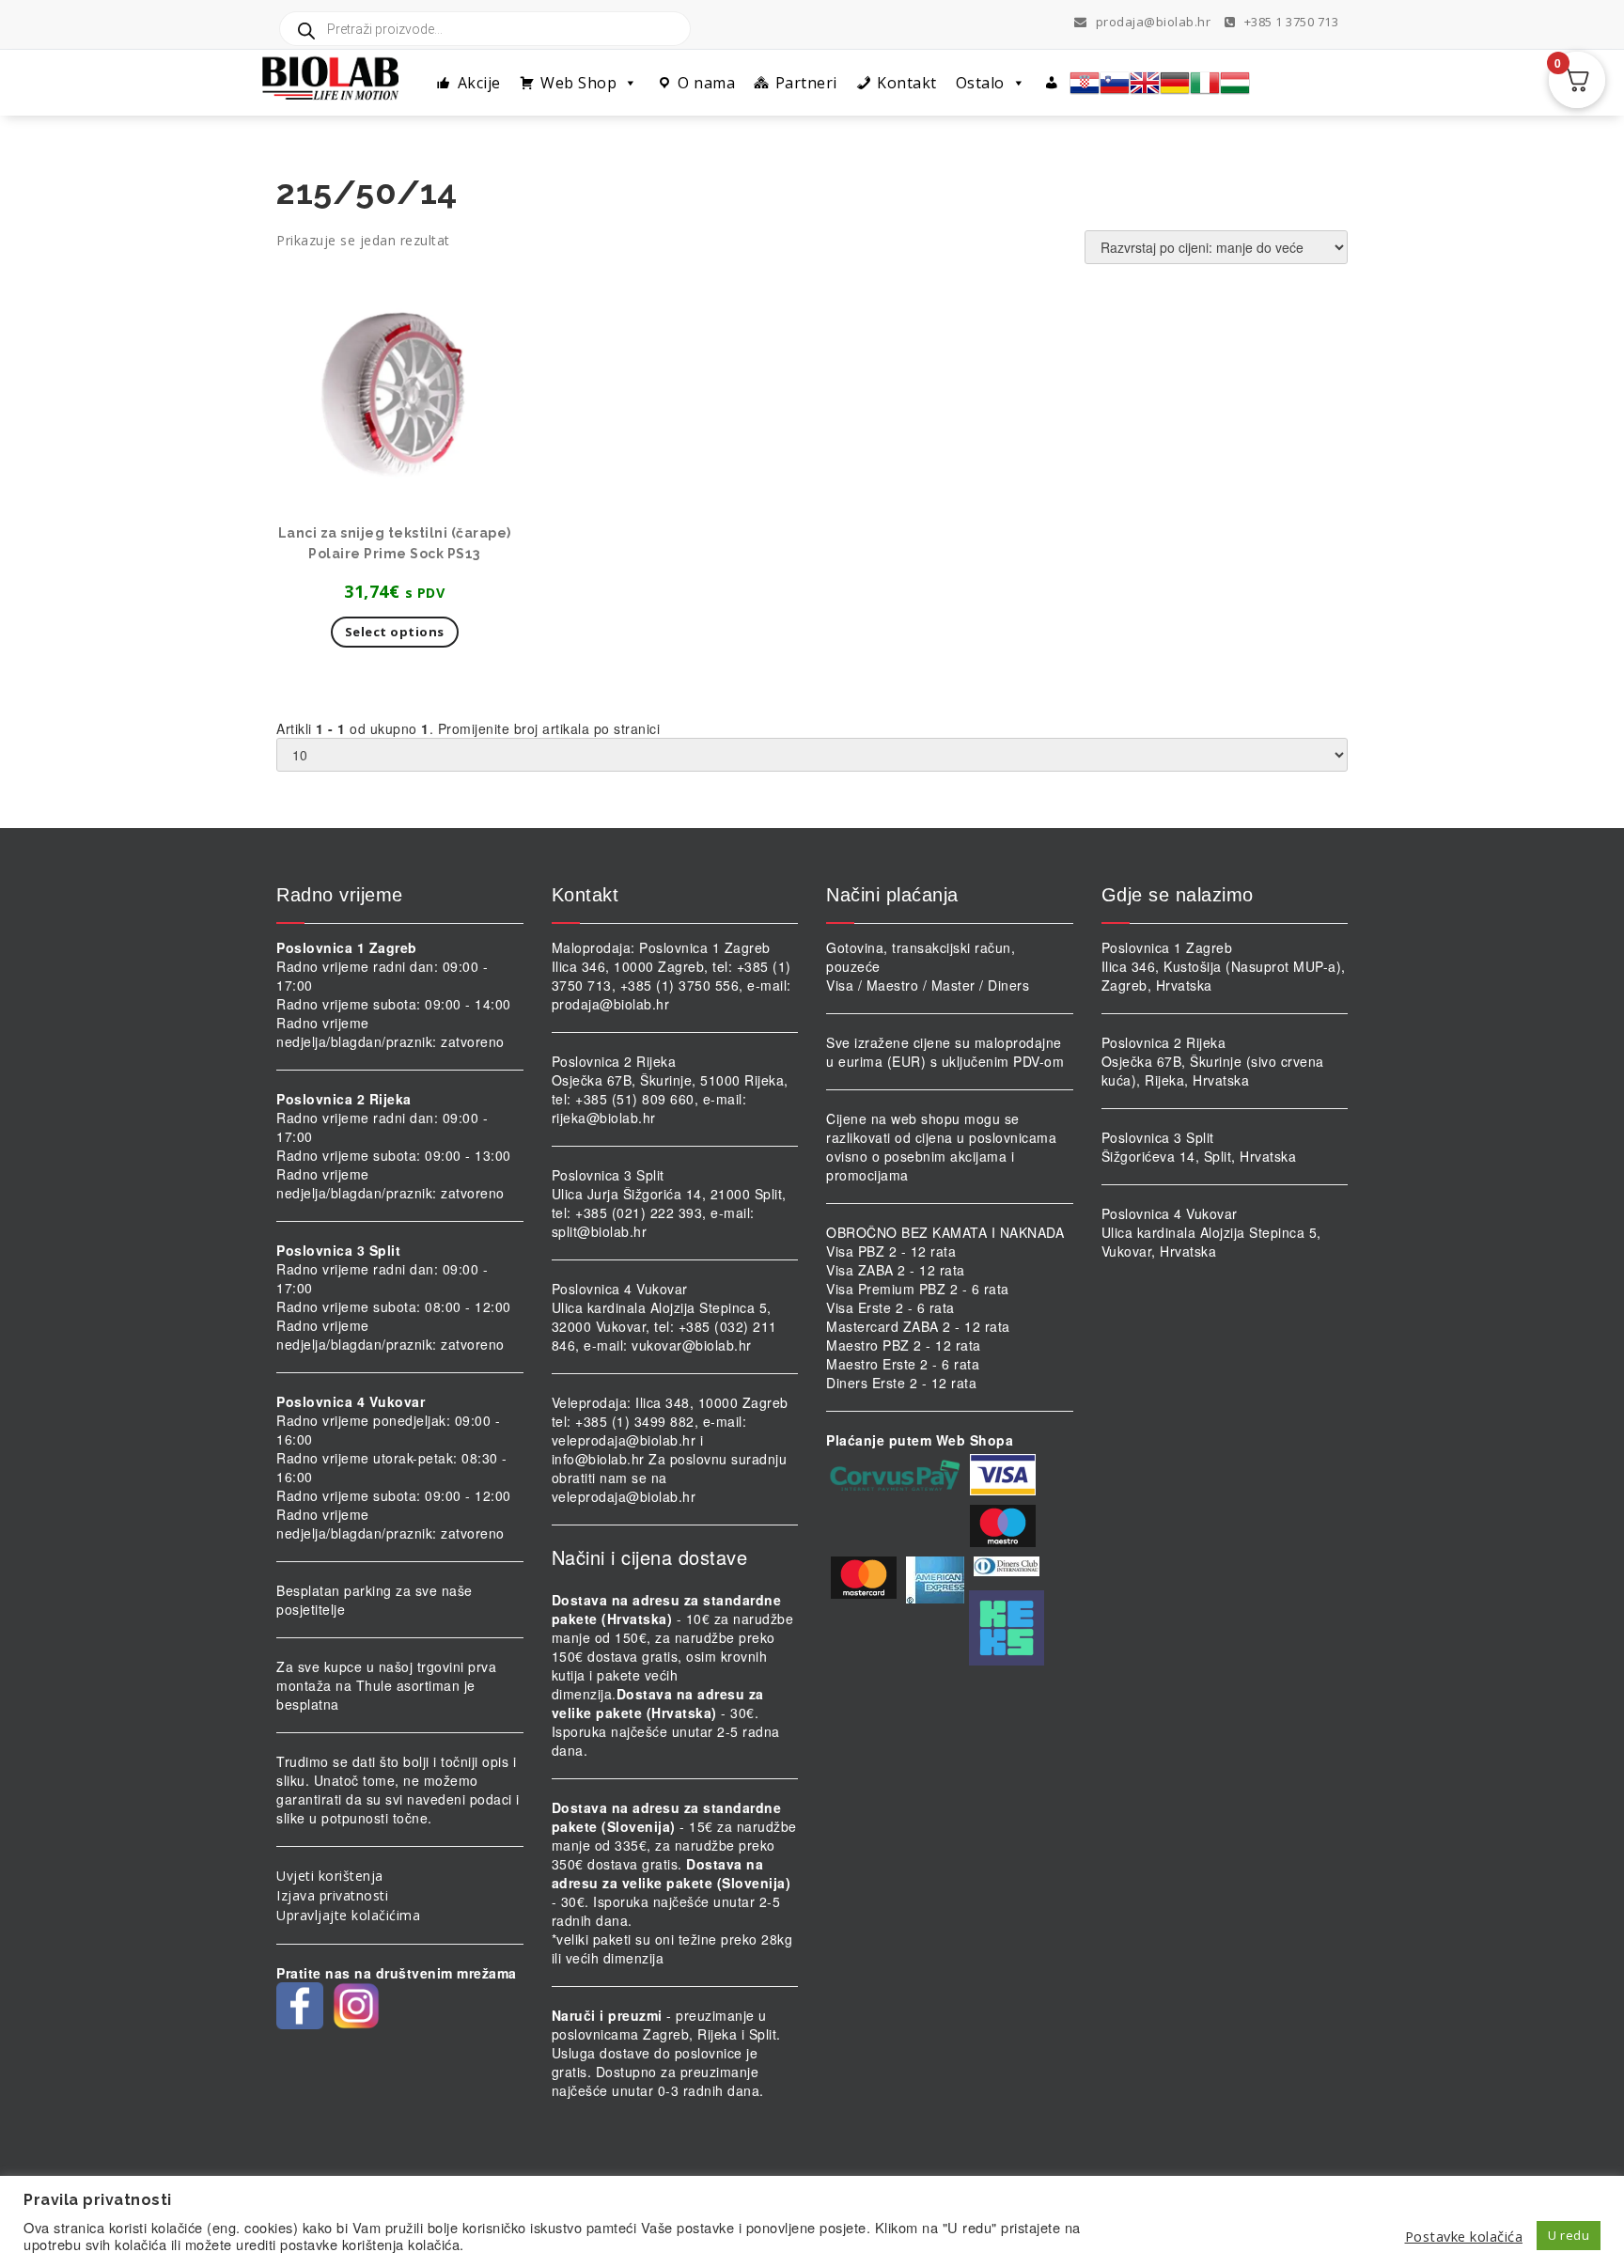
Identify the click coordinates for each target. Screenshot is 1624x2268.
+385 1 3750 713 (1289, 22)
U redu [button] (1569, 2235)
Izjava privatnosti (332, 1895)
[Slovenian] (1115, 83)
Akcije (479, 83)
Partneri (806, 83)
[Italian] (1205, 83)
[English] (1145, 83)
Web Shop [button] (578, 83)
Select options (395, 632)
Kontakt (907, 83)
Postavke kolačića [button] (1464, 2236)
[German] (1175, 83)
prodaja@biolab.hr (1154, 22)
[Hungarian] (1235, 83)
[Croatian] (1085, 83)
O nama (706, 83)
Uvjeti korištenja (330, 1876)
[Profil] (1052, 83)
